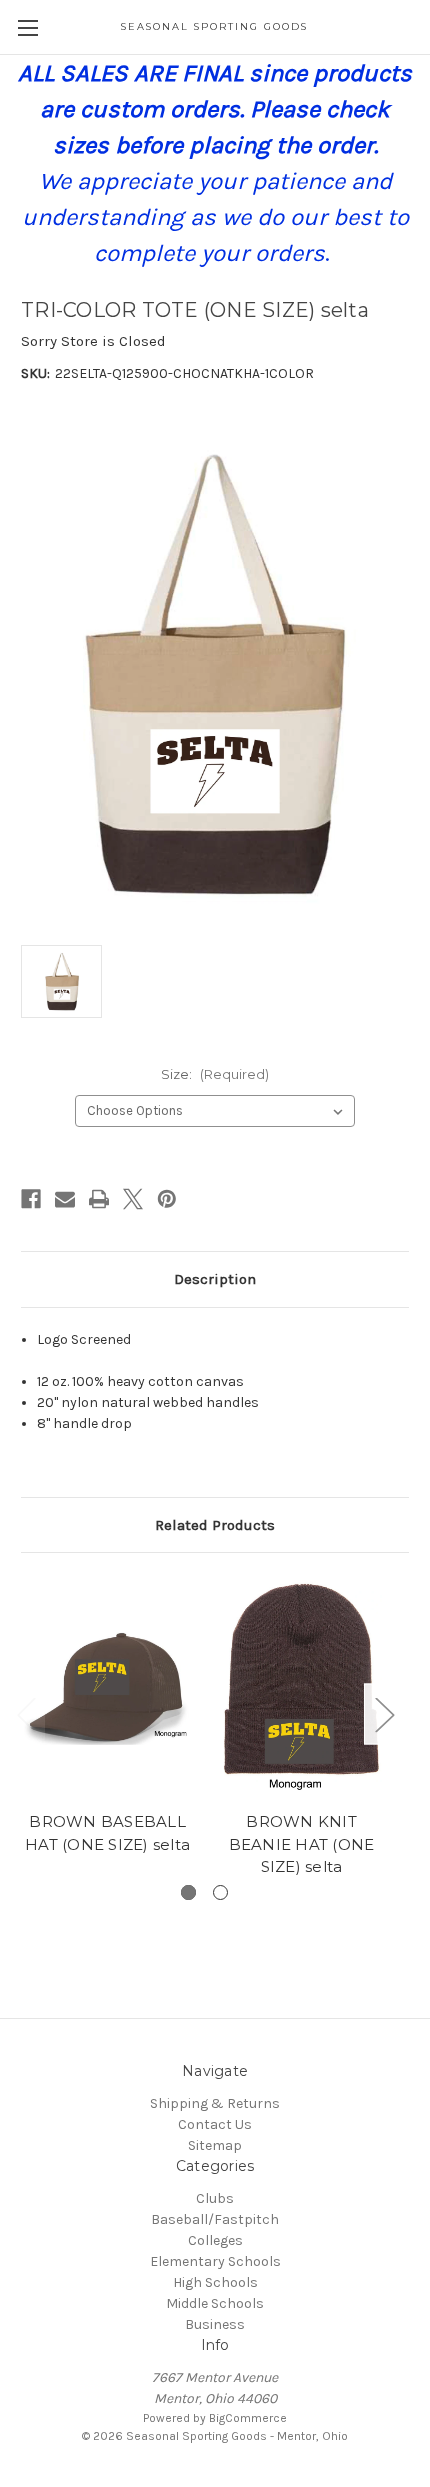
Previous (26, 1713)
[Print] (99, 1199)
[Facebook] (31, 1199)
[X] (133, 1199)
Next (384, 1713)
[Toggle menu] (27, 27)
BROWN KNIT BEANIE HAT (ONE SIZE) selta (302, 1844)
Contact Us (215, 2124)
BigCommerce (248, 2418)
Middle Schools (215, 2303)
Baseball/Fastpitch (215, 2219)
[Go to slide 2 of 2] (220, 1892)
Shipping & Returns (215, 2103)
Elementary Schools (215, 2261)
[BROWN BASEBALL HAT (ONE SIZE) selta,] (107, 1687)
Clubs (215, 2198)
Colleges (215, 2240)
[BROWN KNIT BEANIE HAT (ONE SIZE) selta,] (301, 1687)
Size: (215, 1074)
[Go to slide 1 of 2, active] (188, 1892)
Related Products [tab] (215, 1525)
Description (215, 1279)
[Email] (65, 1199)
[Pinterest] (167, 1199)
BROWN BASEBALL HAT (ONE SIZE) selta (107, 1833)
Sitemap (215, 2145)
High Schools (215, 2282)
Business (215, 2324)
